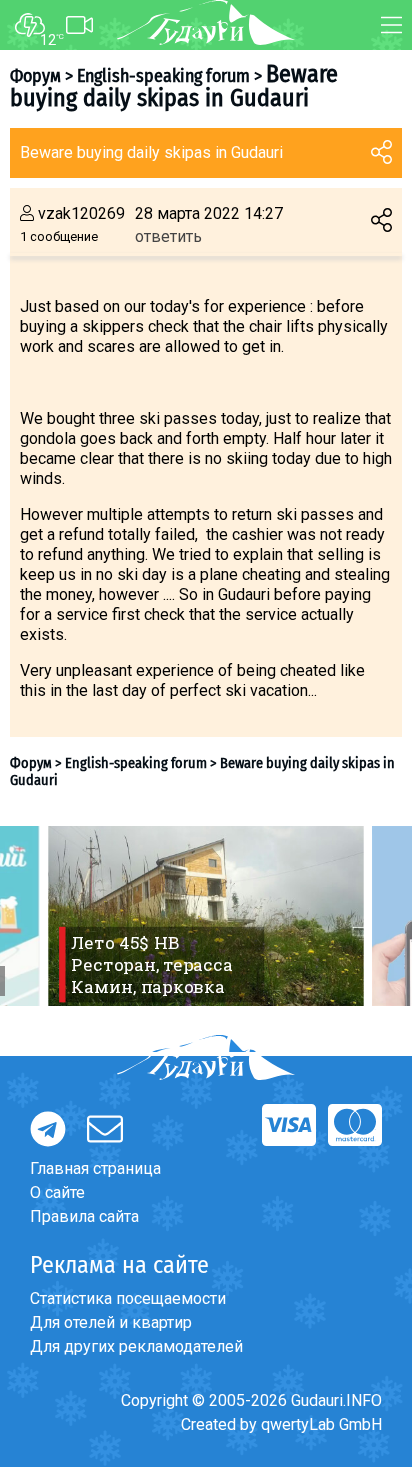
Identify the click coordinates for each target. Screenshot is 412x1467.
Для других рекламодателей (136, 1346)
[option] (206, 916)
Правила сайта (84, 1216)
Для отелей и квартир (111, 1322)
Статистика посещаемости (128, 1298)
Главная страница (95, 1168)
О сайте (57, 1192)
